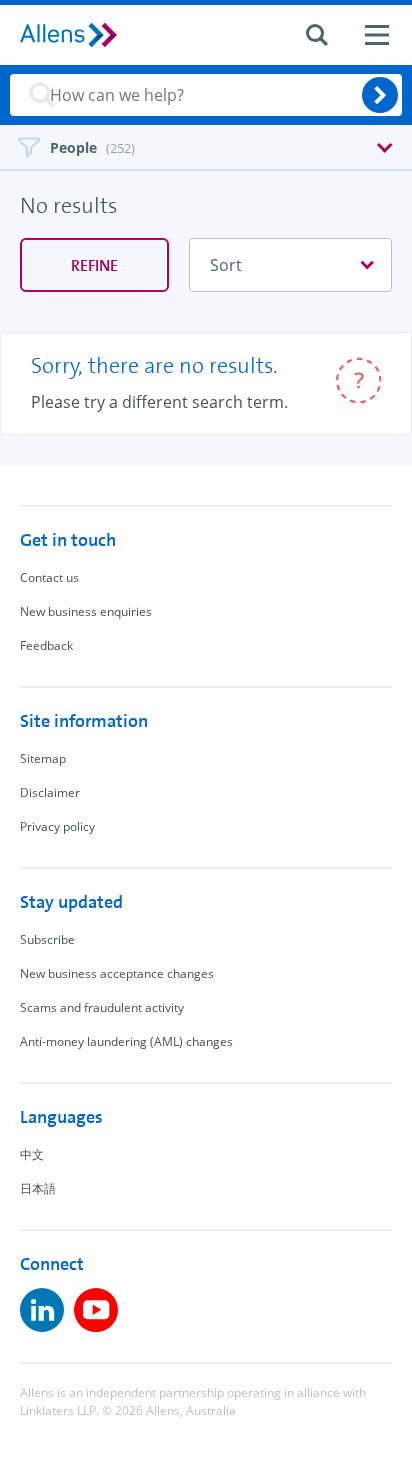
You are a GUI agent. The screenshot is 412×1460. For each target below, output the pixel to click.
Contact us (49, 577)
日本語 (38, 1188)
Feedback (46, 645)
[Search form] (317, 35)
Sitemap (43, 758)
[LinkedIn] (42, 1310)
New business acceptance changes (117, 973)
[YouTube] (96, 1310)
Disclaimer (50, 792)
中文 (32, 1154)
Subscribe (47, 939)
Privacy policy (57, 826)
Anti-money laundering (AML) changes (126, 1041)
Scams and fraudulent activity (102, 1007)
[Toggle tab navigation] (206, 145)
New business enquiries (86, 611)
